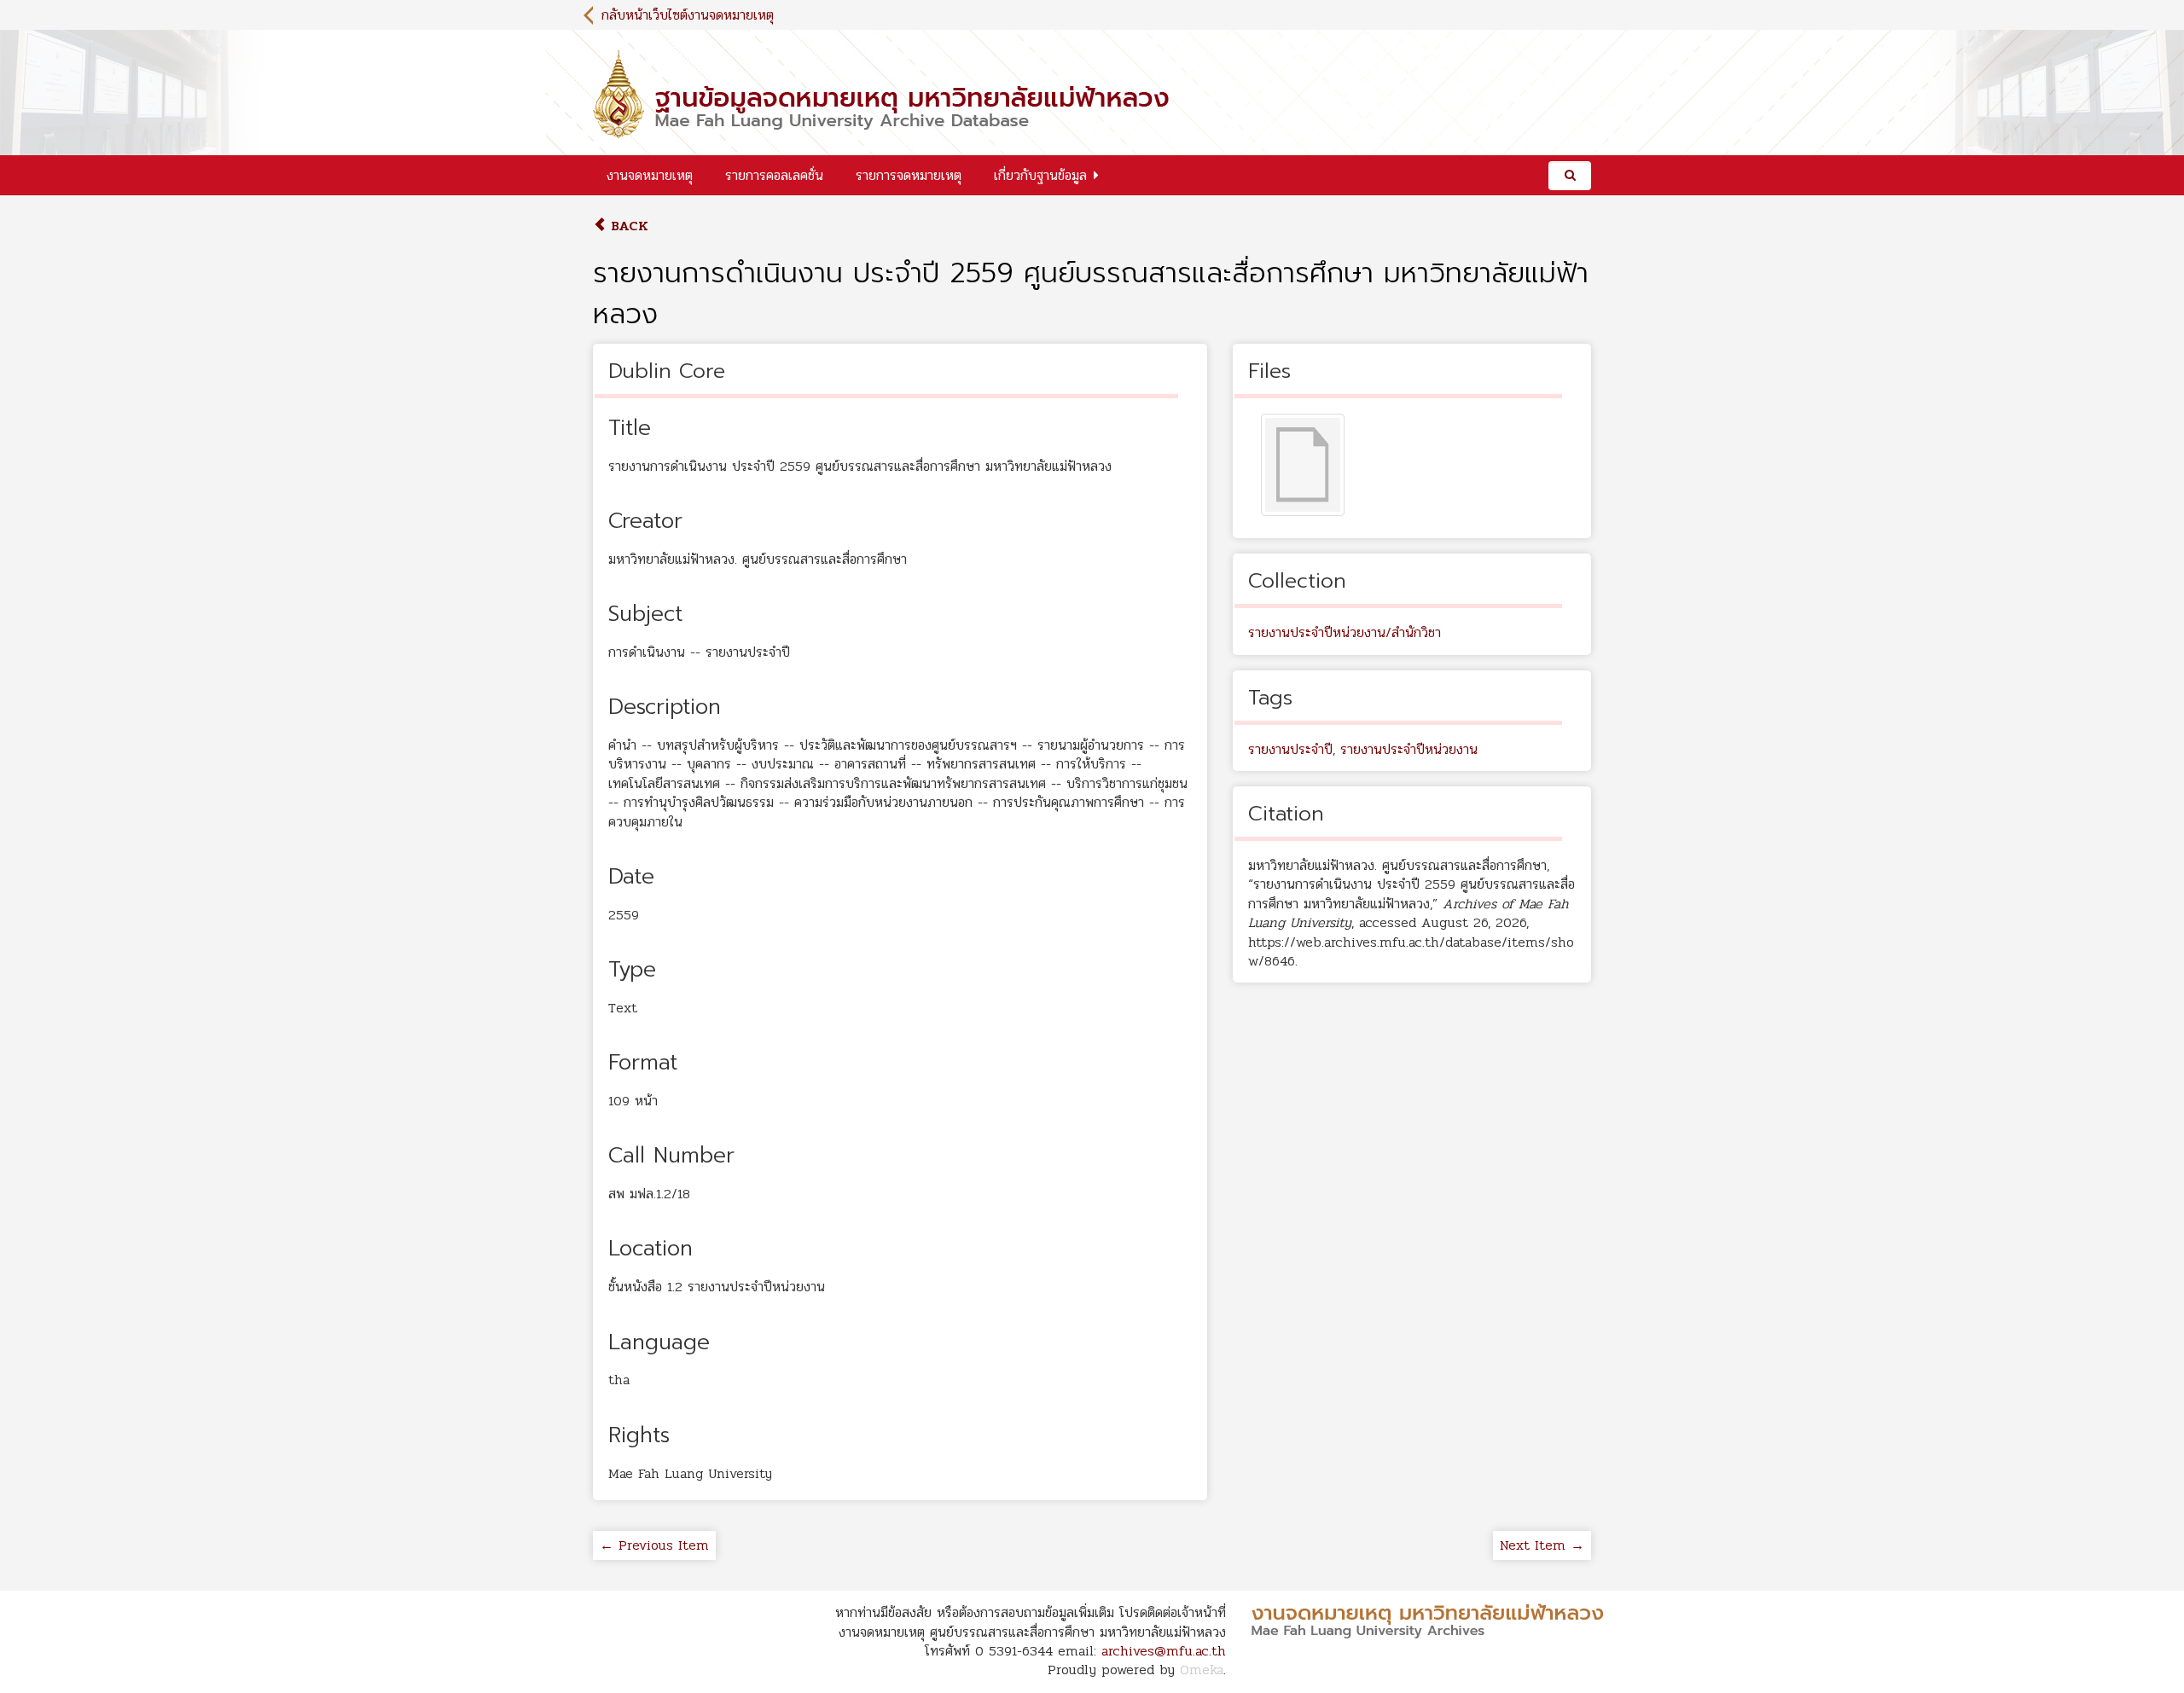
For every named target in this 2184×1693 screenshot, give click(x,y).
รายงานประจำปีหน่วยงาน (1409, 749)
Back (627, 226)
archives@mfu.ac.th (1164, 1651)
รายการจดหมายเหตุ (909, 175)
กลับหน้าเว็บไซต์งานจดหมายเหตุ (688, 15)
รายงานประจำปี (1290, 749)
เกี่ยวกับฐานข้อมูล (1040, 175)
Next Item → (1542, 1545)
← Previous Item (654, 1545)
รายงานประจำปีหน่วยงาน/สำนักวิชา (1345, 632)
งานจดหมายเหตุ (650, 175)
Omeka (1202, 1670)
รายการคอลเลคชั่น (774, 175)
